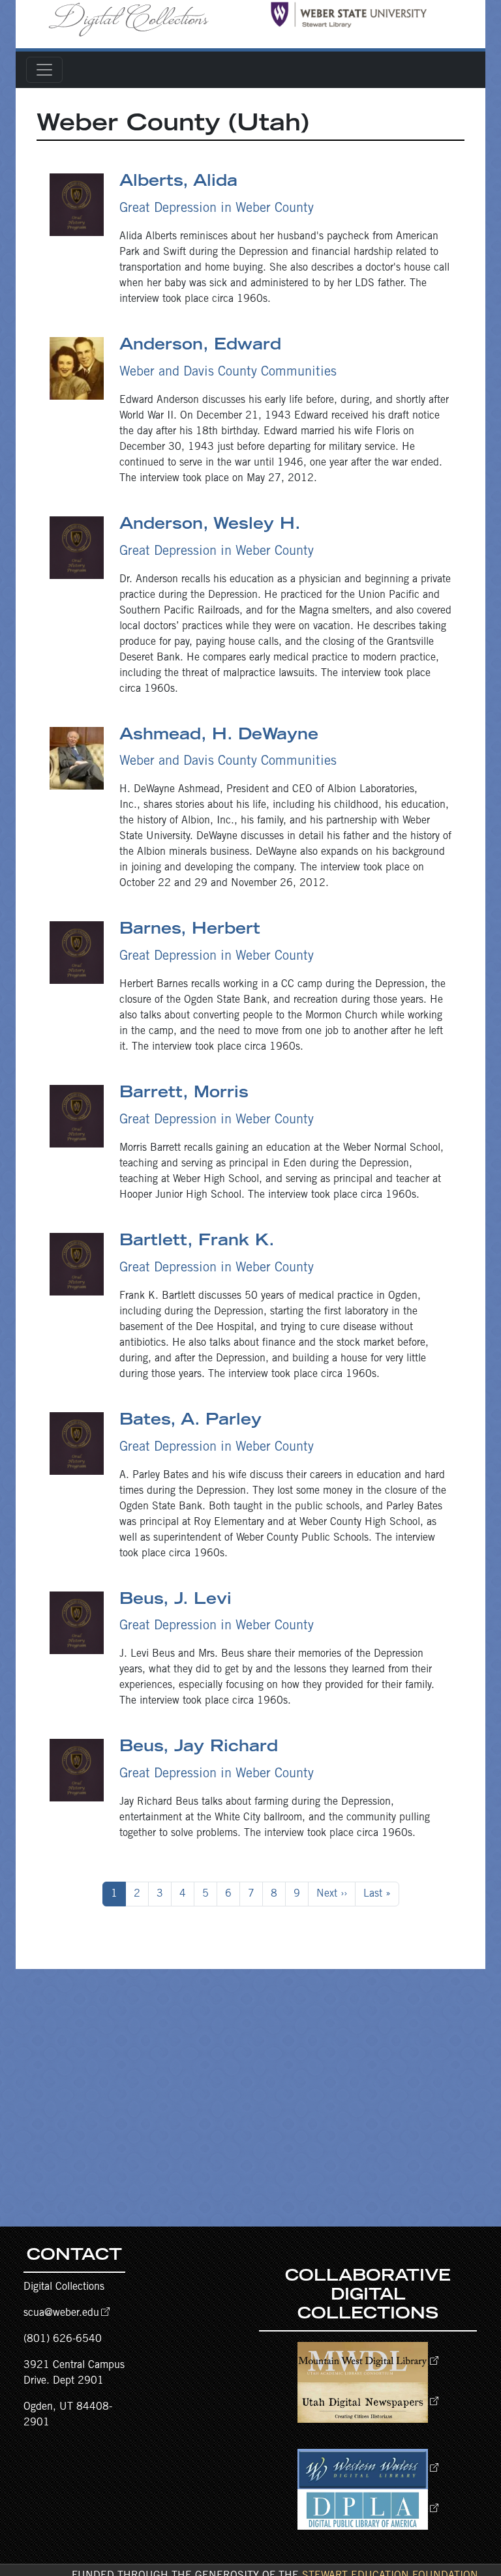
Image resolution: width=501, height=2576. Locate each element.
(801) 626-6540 (63, 2339)
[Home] (133, 19)
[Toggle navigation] (44, 70)
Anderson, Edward (200, 346)
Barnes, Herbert (190, 930)
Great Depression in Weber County (217, 209)
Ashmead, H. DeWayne (219, 736)
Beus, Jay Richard (199, 1748)
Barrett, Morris (184, 1094)
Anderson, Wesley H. (210, 526)
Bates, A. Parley (190, 1421)
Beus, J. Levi (175, 1601)
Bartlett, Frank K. (197, 1242)
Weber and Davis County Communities (228, 373)
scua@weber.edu (61, 2313)
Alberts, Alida (178, 183)
